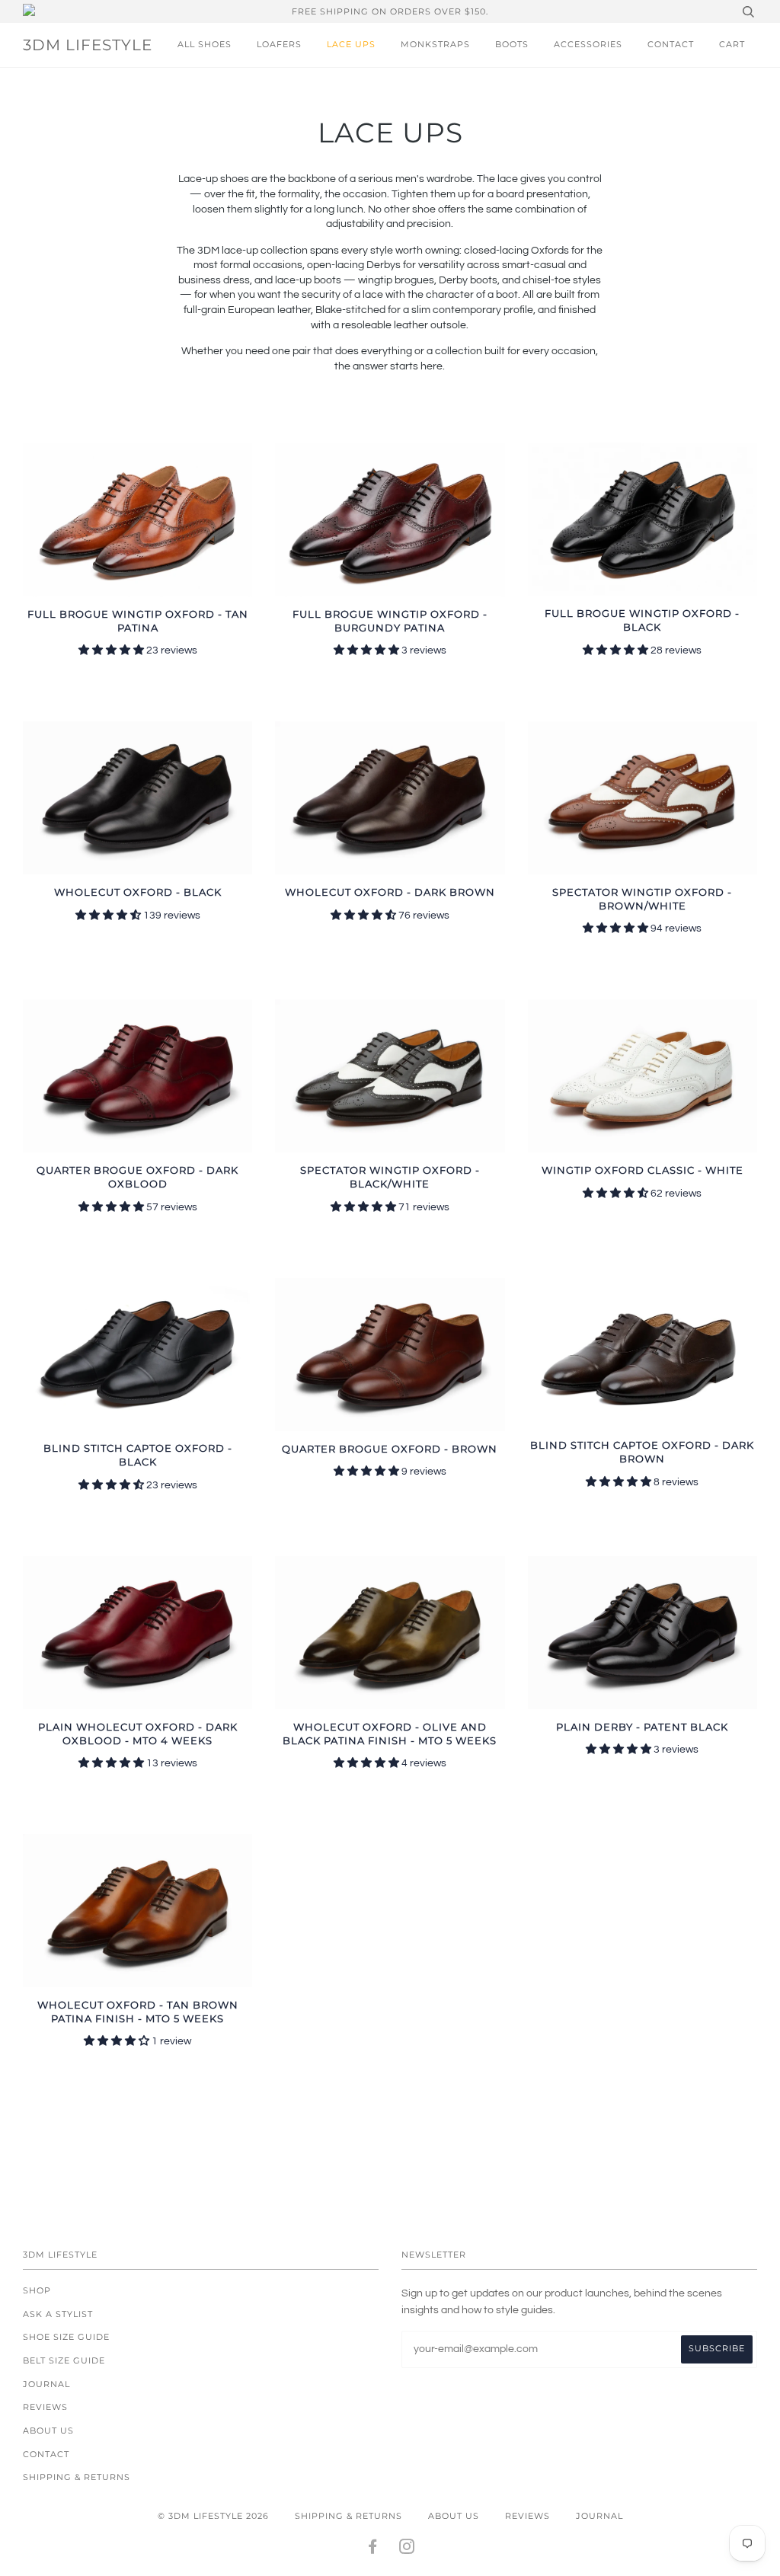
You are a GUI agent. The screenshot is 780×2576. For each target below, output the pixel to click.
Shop (37, 2290)
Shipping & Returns (77, 2477)
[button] (112, 650)
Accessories (588, 44)
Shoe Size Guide (66, 2337)
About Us (48, 2431)
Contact (671, 44)
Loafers (279, 44)
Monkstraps (435, 44)
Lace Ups (351, 44)
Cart (732, 44)
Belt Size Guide (64, 2360)
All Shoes (205, 44)
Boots (512, 44)
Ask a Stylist (58, 2314)
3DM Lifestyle (88, 45)
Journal (46, 2384)
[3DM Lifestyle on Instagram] (407, 2549)
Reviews (45, 2407)
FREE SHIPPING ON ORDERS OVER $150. (390, 11)
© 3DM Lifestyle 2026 (213, 2516)
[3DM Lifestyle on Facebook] (373, 2549)
